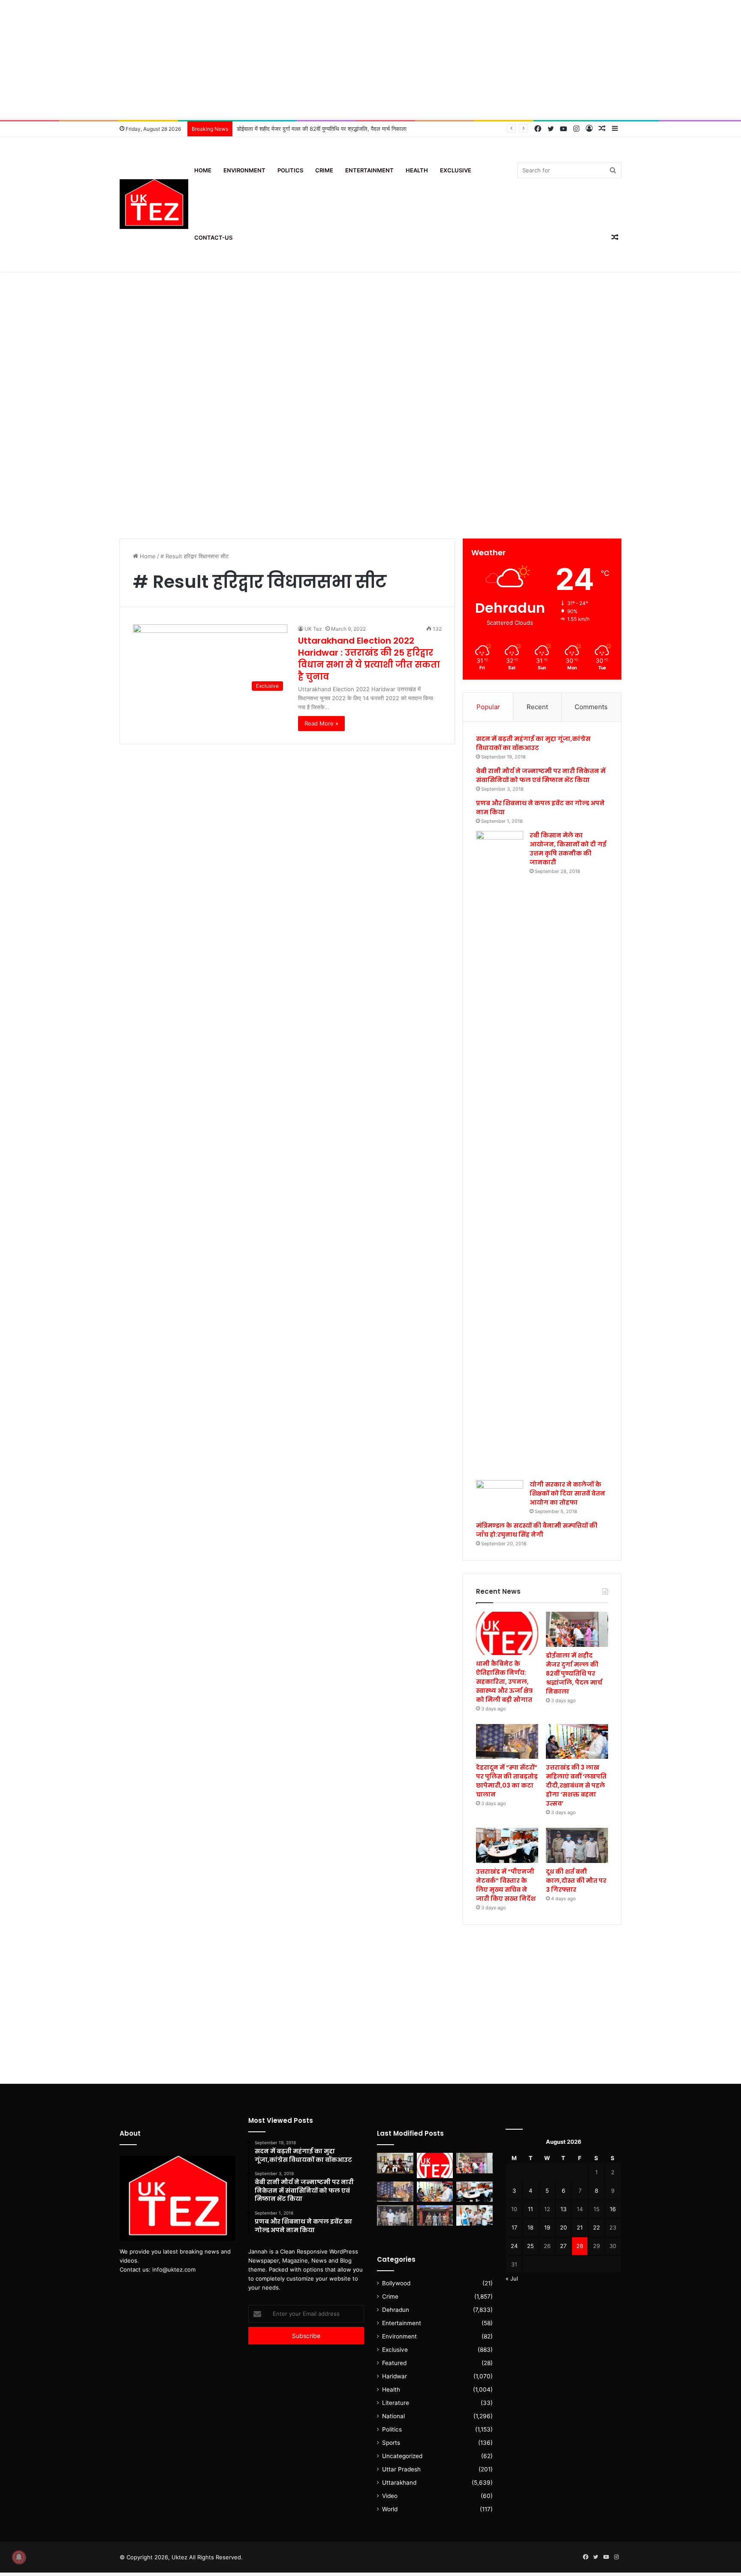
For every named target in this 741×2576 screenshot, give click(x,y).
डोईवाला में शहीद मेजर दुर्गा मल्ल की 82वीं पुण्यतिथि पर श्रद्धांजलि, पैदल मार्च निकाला (574, 1673)
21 (580, 2227)
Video (390, 2496)
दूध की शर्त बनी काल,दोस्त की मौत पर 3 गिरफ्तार (576, 1881)
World (390, 2509)
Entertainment (369, 170)
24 (514, 2246)
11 (530, 2209)
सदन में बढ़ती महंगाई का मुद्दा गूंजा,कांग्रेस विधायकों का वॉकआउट (533, 743)
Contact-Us (213, 238)
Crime (324, 170)
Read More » (321, 723)
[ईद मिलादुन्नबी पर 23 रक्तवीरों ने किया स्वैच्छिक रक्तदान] (395, 2163)
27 (563, 2246)
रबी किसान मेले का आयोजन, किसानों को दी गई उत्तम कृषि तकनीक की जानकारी (568, 849)
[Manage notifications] (19, 2557)
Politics (290, 170)
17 (514, 2227)
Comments (591, 707)
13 (563, 2209)
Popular (488, 707)
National (393, 2416)
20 (563, 2227)
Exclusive (456, 170)
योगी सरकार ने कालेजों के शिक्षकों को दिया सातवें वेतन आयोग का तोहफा (567, 1493)
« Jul (512, 2278)
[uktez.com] (154, 204)
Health (417, 170)
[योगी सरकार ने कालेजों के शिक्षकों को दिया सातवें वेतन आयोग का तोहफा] (500, 1493)
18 (530, 2227)
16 (613, 2209)
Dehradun (396, 2310)
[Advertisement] (370, 60)
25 (530, 2246)
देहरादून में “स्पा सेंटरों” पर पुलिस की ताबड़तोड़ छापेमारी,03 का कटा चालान (507, 1781)
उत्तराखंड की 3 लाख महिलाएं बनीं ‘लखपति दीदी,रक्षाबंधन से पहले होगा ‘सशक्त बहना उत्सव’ (576, 1785)
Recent (537, 707)
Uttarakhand (399, 2483)
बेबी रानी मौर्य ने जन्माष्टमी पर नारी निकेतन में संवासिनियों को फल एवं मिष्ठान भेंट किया (541, 775)
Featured (394, 2363)
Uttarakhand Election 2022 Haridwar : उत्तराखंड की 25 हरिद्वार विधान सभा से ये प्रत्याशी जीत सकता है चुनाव (369, 659)
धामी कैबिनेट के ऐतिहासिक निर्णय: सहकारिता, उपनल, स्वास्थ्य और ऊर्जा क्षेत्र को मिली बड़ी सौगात (504, 1682)
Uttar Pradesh (401, 2469)
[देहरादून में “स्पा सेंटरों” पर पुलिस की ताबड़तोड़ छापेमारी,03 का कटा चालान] (507, 1742)
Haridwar (395, 2376)
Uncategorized (402, 2456)
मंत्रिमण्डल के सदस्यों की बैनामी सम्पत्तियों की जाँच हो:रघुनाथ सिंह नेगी (537, 1530)
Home (203, 170)
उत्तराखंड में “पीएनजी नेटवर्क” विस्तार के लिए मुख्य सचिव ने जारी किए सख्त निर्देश (506, 1885)
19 (547, 2227)
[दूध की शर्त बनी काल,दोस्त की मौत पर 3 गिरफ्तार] (577, 1845)
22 (596, 2227)
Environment (244, 170)
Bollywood (396, 2283)
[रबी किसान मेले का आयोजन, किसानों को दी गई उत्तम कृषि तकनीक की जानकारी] (500, 1153)
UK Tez (313, 629)
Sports (391, 2443)
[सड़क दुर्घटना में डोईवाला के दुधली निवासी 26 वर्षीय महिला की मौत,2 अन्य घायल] (435, 2215)
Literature (396, 2403)
